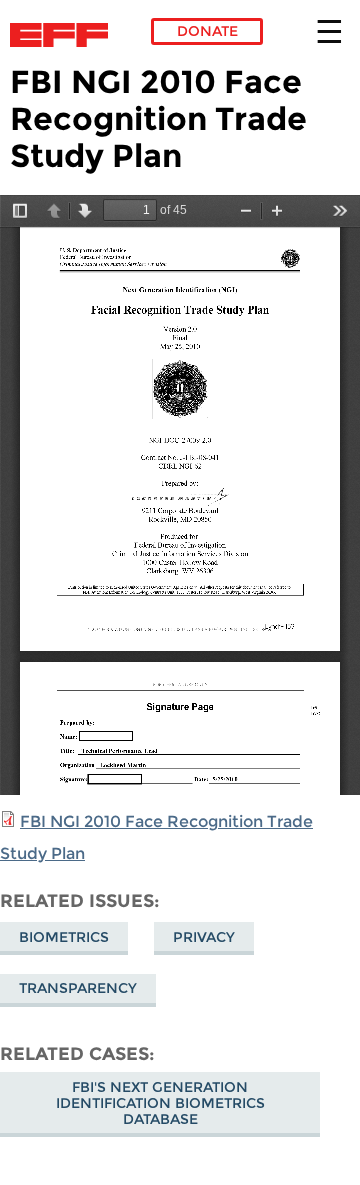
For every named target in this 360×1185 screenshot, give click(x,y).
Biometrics (64, 937)
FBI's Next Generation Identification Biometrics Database (160, 1103)
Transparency (78, 988)
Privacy (204, 937)
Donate (207, 31)
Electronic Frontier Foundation (64, 35)
